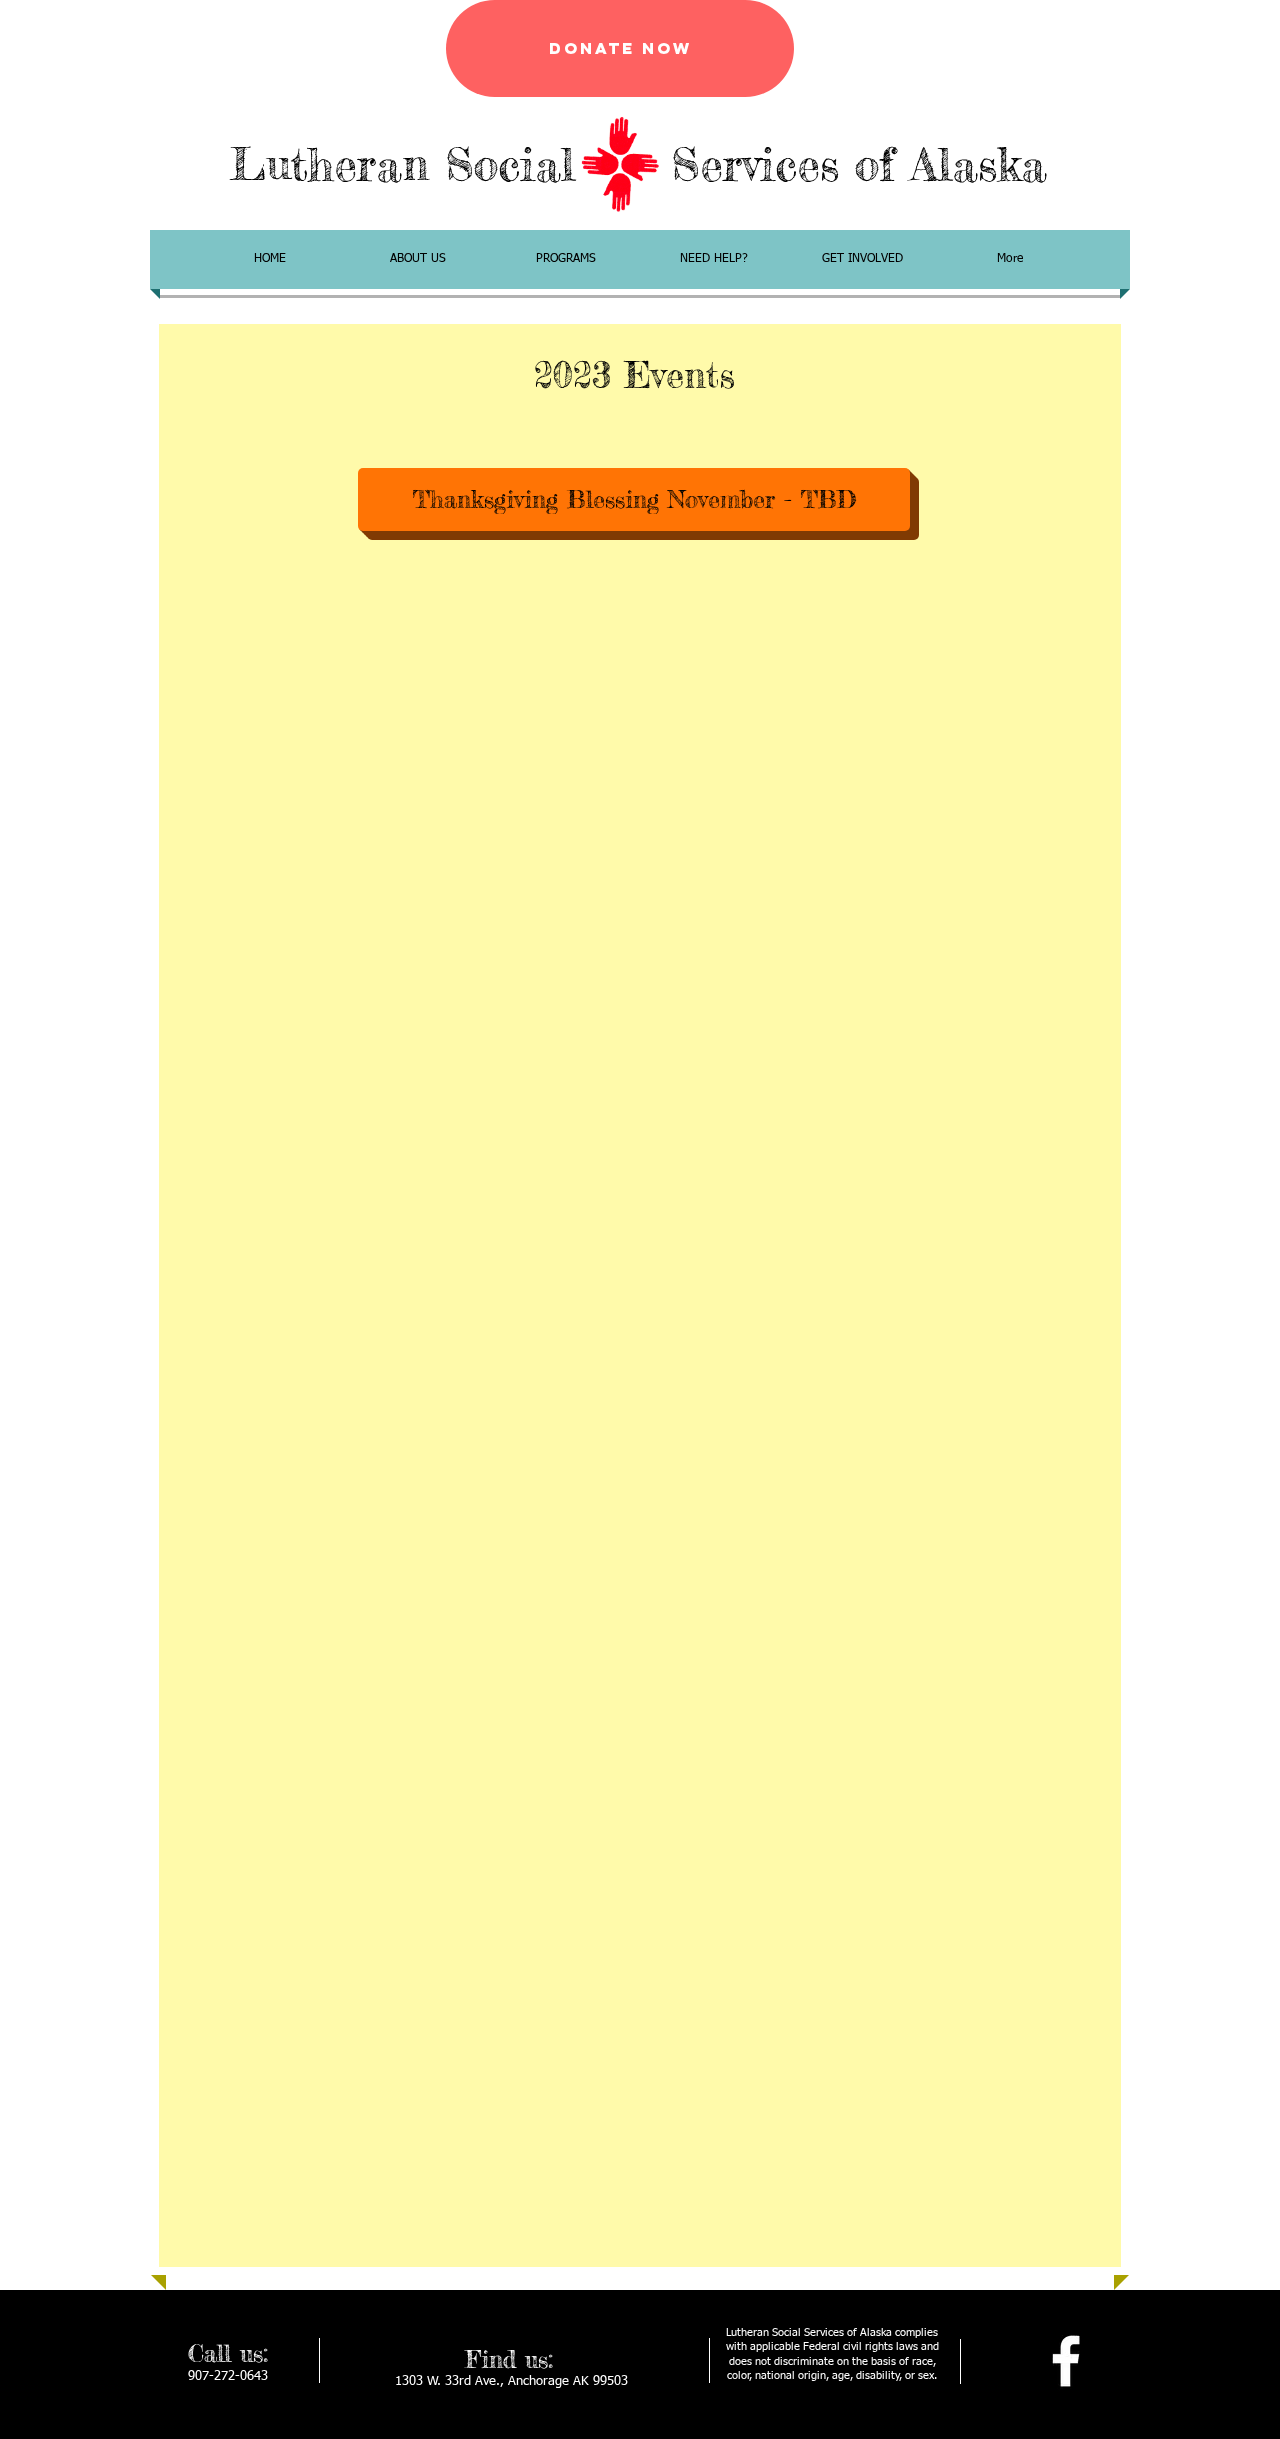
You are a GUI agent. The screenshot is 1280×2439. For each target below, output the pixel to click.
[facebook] (1066, 2361)
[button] (634, 499)
